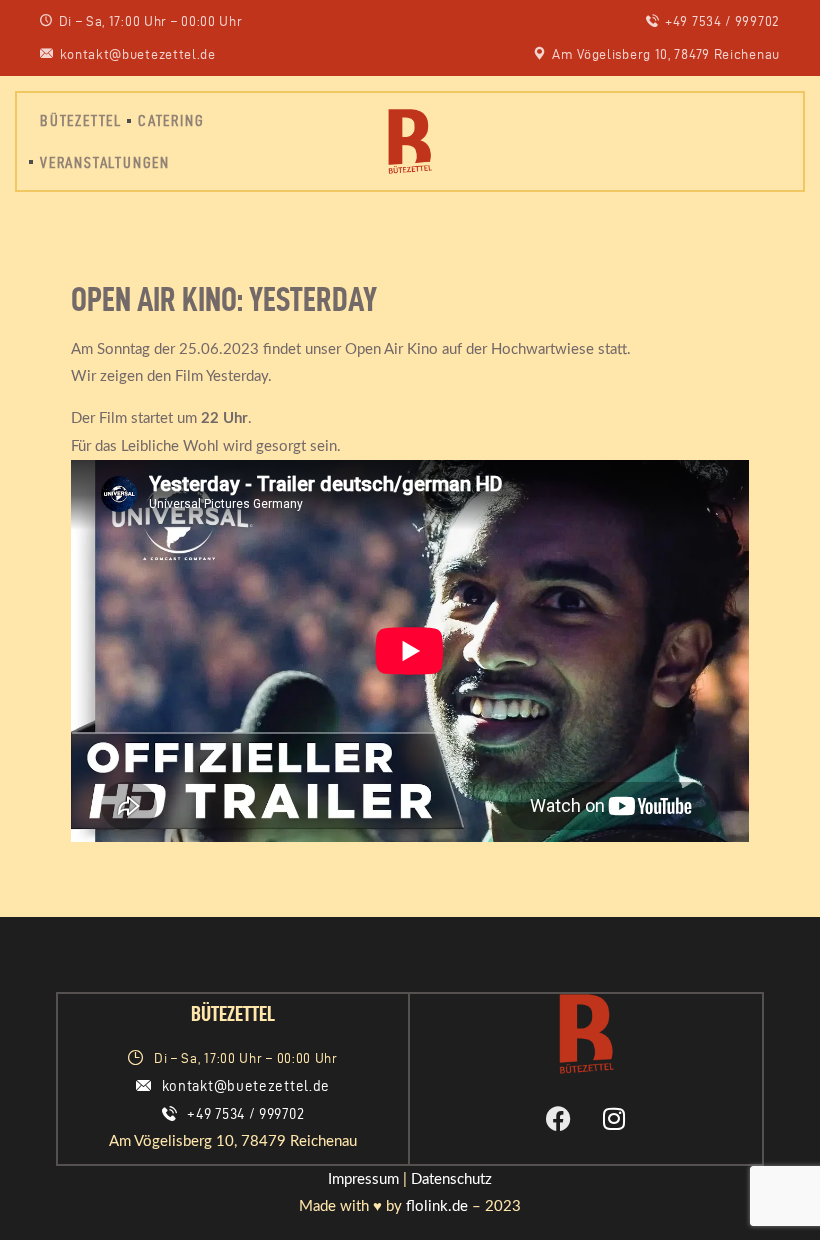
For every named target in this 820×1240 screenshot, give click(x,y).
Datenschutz (451, 1179)
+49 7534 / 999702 (245, 1114)
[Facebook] (559, 1119)
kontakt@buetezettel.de (246, 1086)
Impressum (363, 1179)
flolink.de (437, 1206)
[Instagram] (614, 1119)
